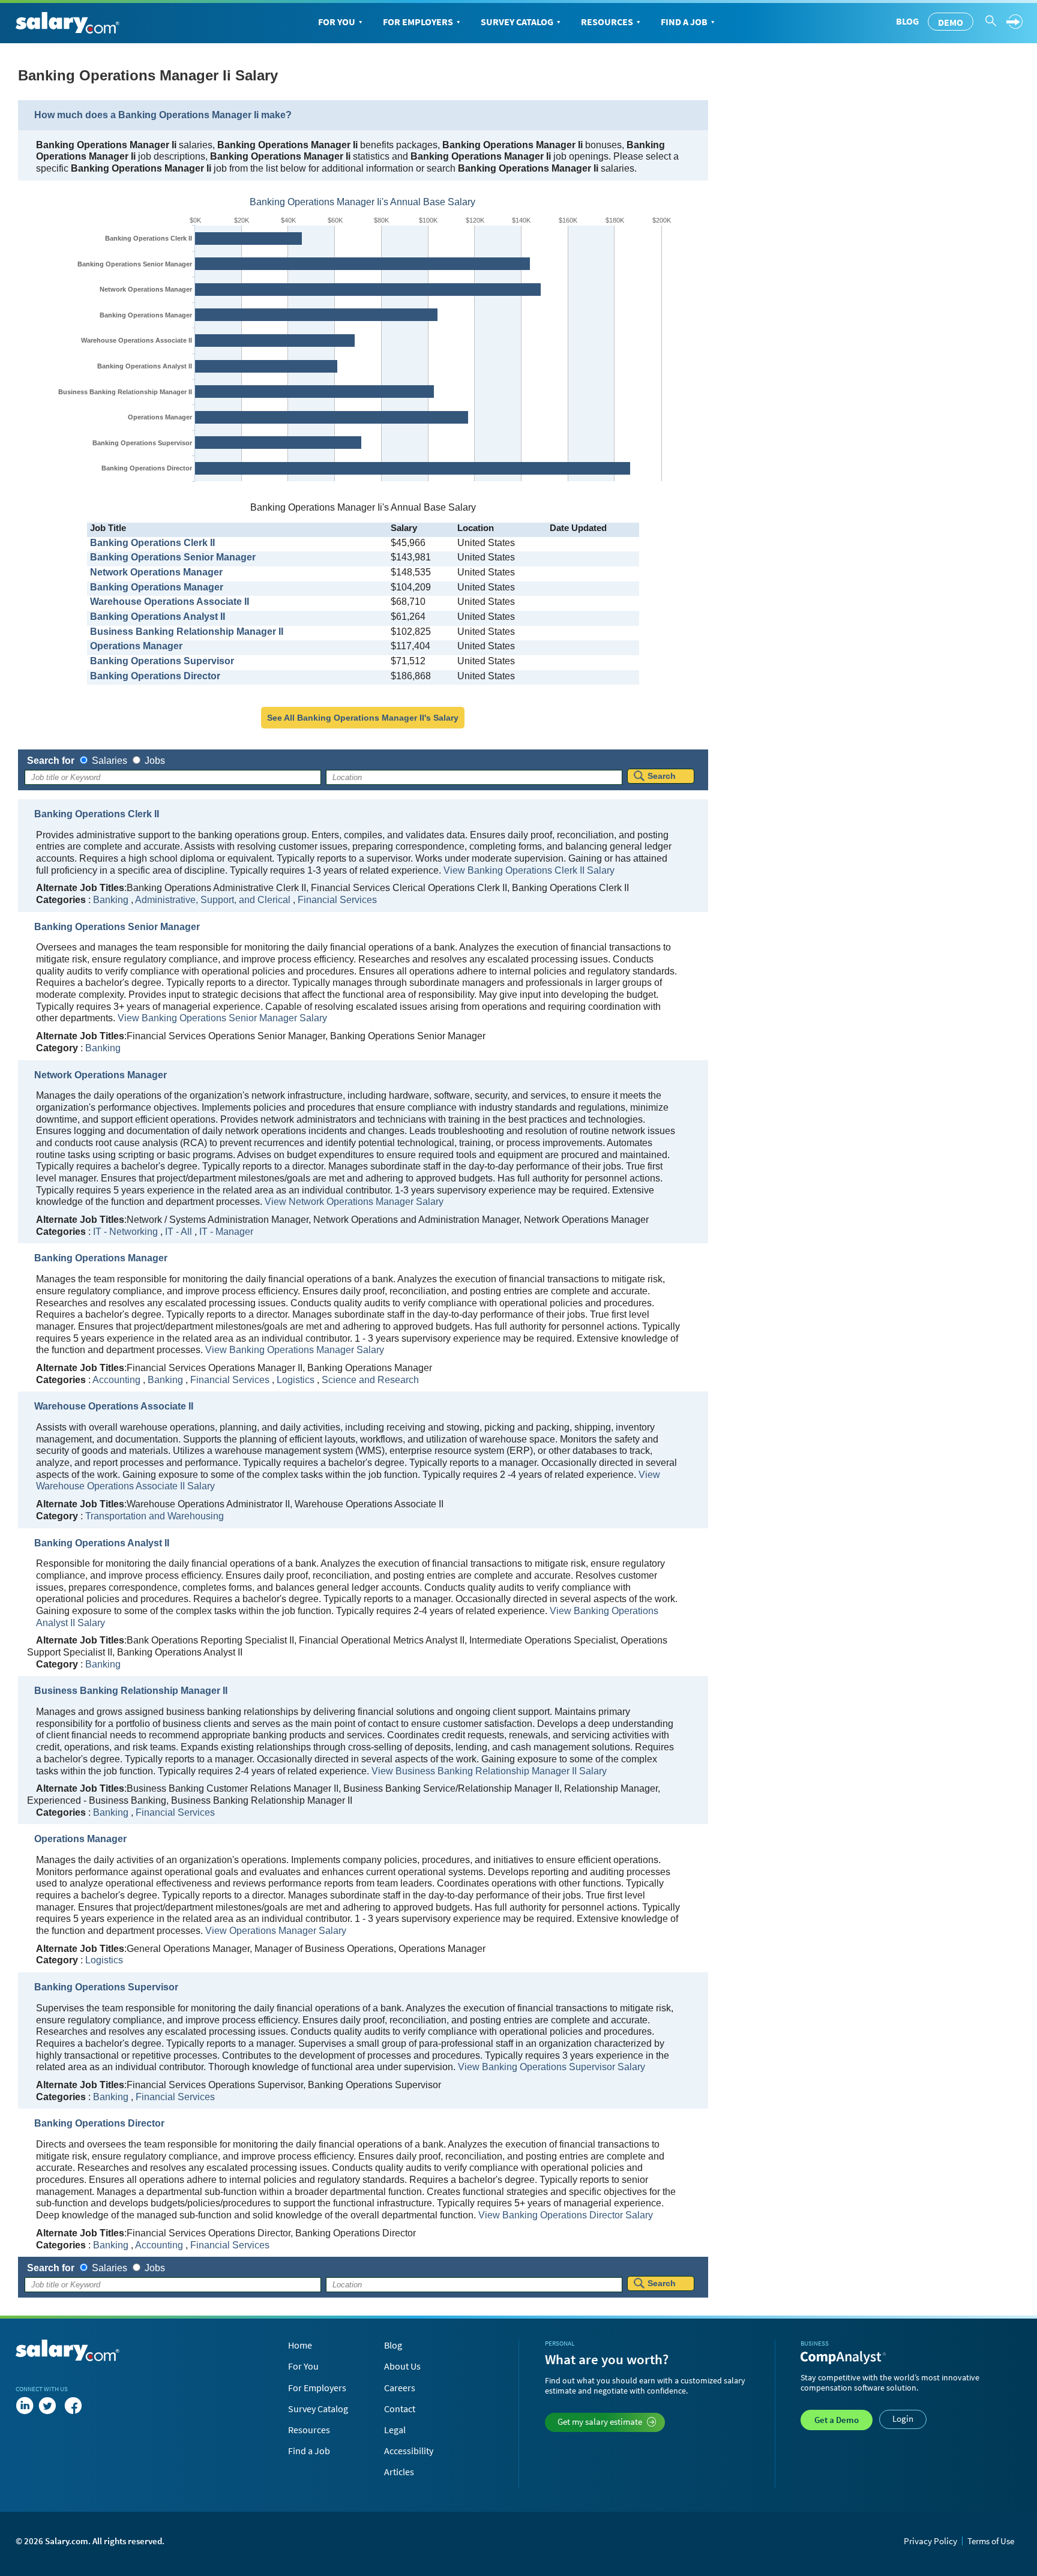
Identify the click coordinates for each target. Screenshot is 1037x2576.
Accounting (116, 1380)
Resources (607, 22)
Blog (907, 21)
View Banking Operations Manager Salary (295, 1350)
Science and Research (370, 1380)
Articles (399, 2472)
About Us (402, 2366)
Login (903, 2418)
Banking (111, 900)
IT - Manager (226, 1232)
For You (337, 22)
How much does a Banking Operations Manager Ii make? (163, 115)
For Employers (418, 22)
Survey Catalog (517, 22)
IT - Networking (125, 1232)
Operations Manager (160, 417)
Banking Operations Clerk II (149, 238)
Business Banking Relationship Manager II (125, 392)
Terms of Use (991, 2541)
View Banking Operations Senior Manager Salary (222, 1018)
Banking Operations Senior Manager (135, 264)
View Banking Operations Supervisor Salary (552, 2067)
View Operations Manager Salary (276, 1931)
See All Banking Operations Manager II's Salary (363, 718)
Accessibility (409, 2451)
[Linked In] (25, 2406)
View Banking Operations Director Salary (566, 2215)
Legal (395, 2430)
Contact (400, 2409)
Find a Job (684, 22)
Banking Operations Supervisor (142, 443)
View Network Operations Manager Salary (354, 1202)
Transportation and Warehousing (155, 1516)
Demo (951, 22)
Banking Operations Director (147, 468)
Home (300, 2345)
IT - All (179, 1232)
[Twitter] (50, 2406)
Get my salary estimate (600, 2421)
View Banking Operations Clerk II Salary (529, 870)
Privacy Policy (930, 2541)
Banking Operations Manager (146, 315)
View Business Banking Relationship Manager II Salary (489, 1771)
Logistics (296, 1380)
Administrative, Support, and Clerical (213, 900)
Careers (400, 2388)
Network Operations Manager (146, 289)
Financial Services (337, 900)
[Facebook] (73, 2406)
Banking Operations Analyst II (145, 366)
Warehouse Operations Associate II (137, 340)
